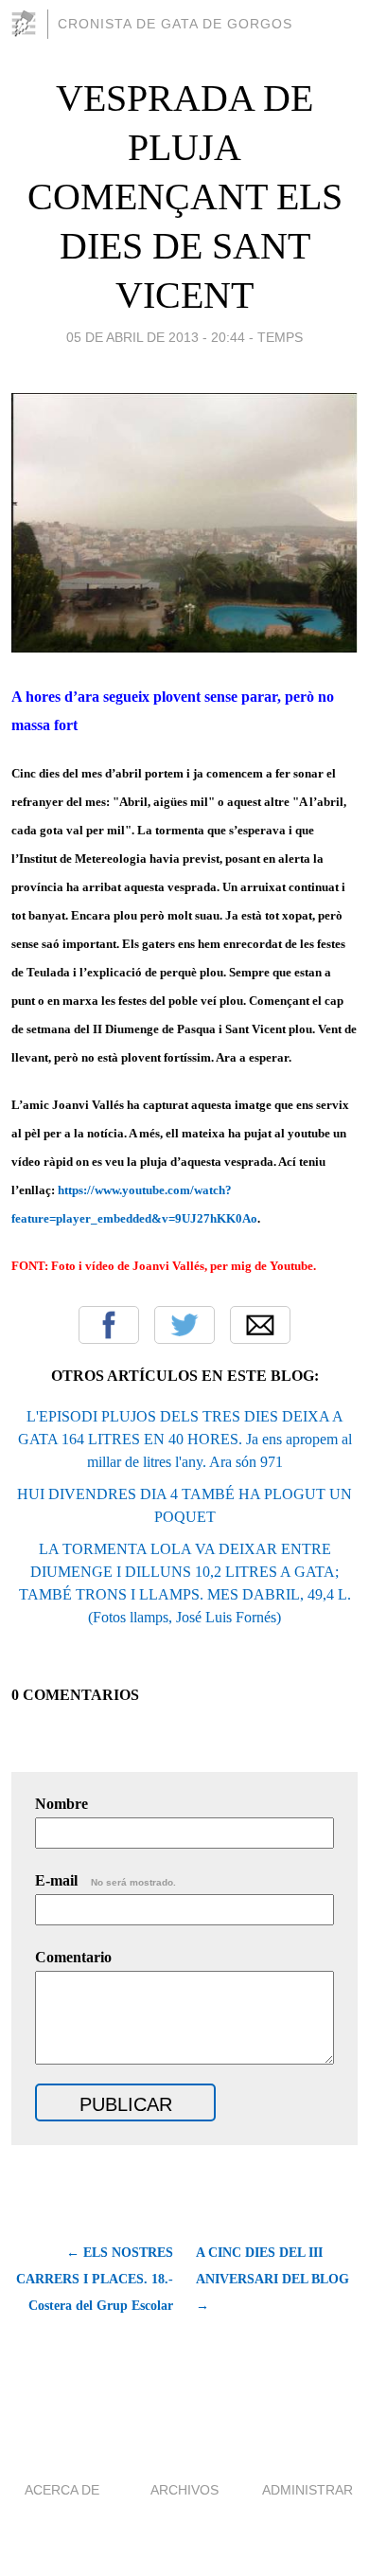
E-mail (105, 1880)
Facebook (109, 1325)
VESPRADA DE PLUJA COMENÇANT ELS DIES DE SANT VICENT (185, 197)
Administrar (307, 2490)
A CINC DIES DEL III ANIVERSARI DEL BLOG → (272, 2279)
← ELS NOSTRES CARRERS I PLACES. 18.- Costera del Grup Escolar (95, 2279)
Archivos (184, 2490)
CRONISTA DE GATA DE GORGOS (175, 24)
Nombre (61, 1804)
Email (260, 1325)
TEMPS (280, 337)
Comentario (73, 1957)
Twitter (184, 1325)
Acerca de (62, 2490)
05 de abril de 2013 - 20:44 (156, 337)
